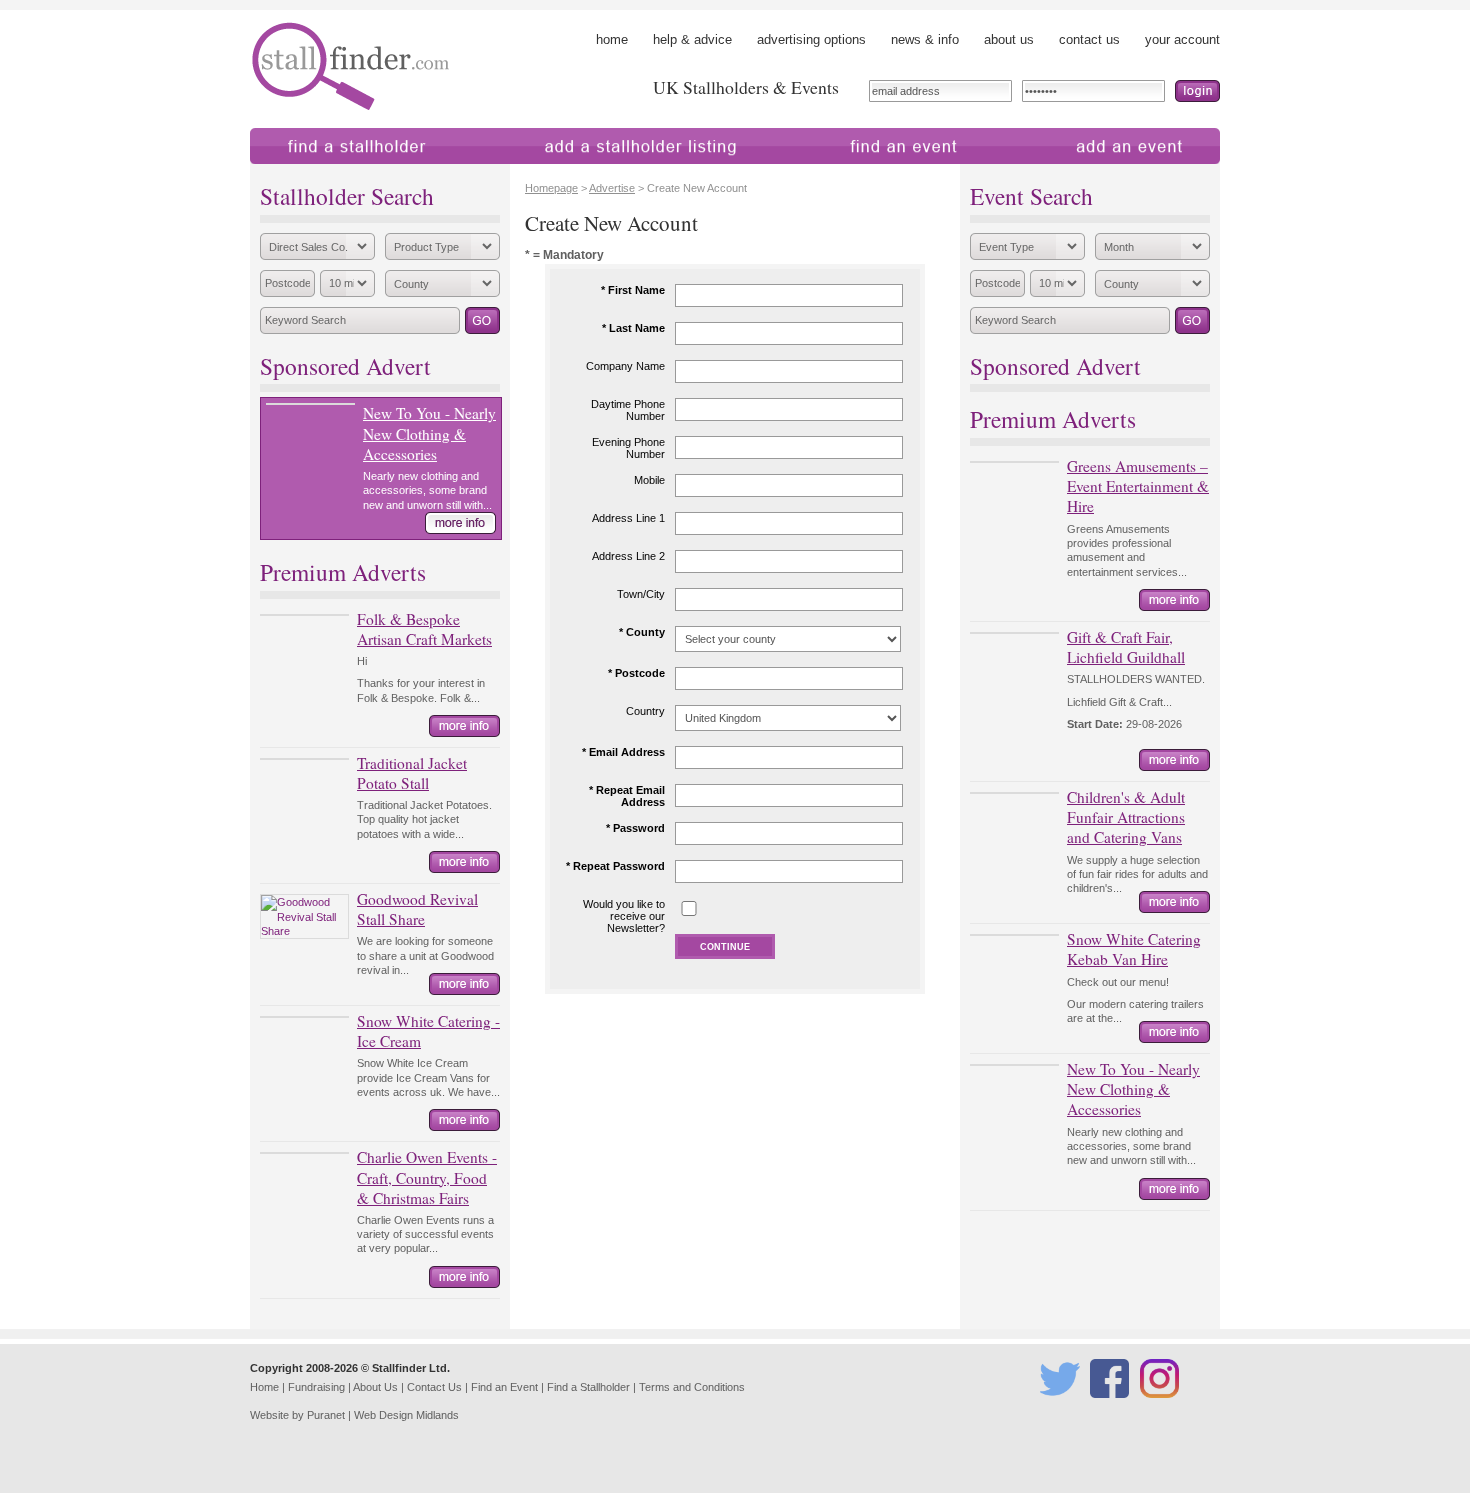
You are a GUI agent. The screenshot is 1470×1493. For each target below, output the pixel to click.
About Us (375, 1387)
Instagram (1162, 1407)
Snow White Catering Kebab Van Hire (1134, 949)
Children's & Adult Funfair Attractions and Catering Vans (1126, 817)
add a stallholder (538, 173)
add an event (1053, 173)
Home (264, 1387)
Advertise (612, 188)
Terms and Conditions (692, 1387)
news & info (925, 39)
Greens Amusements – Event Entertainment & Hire (1138, 486)
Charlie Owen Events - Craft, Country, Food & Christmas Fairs (427, 1177)
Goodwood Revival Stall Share (417, 909)
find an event (824, 173)
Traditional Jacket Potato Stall (412, 773)
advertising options (811, 39)
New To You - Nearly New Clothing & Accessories (429, 433)
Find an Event (504, 1387)
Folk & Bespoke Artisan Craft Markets (424, 629)
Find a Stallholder (588, 1387)
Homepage (551, 188)
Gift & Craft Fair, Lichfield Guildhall (1126, 647)
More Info (460, 523)
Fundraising (316, 1387)
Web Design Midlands (406, 1415)
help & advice (692, 39)
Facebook (1112, 1407)
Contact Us (434, 1387)
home (612, 39)
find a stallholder (297, 173)
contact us (1089, 39)
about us (1009, 39)
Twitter (1056, 1407)
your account (1182, 39)
